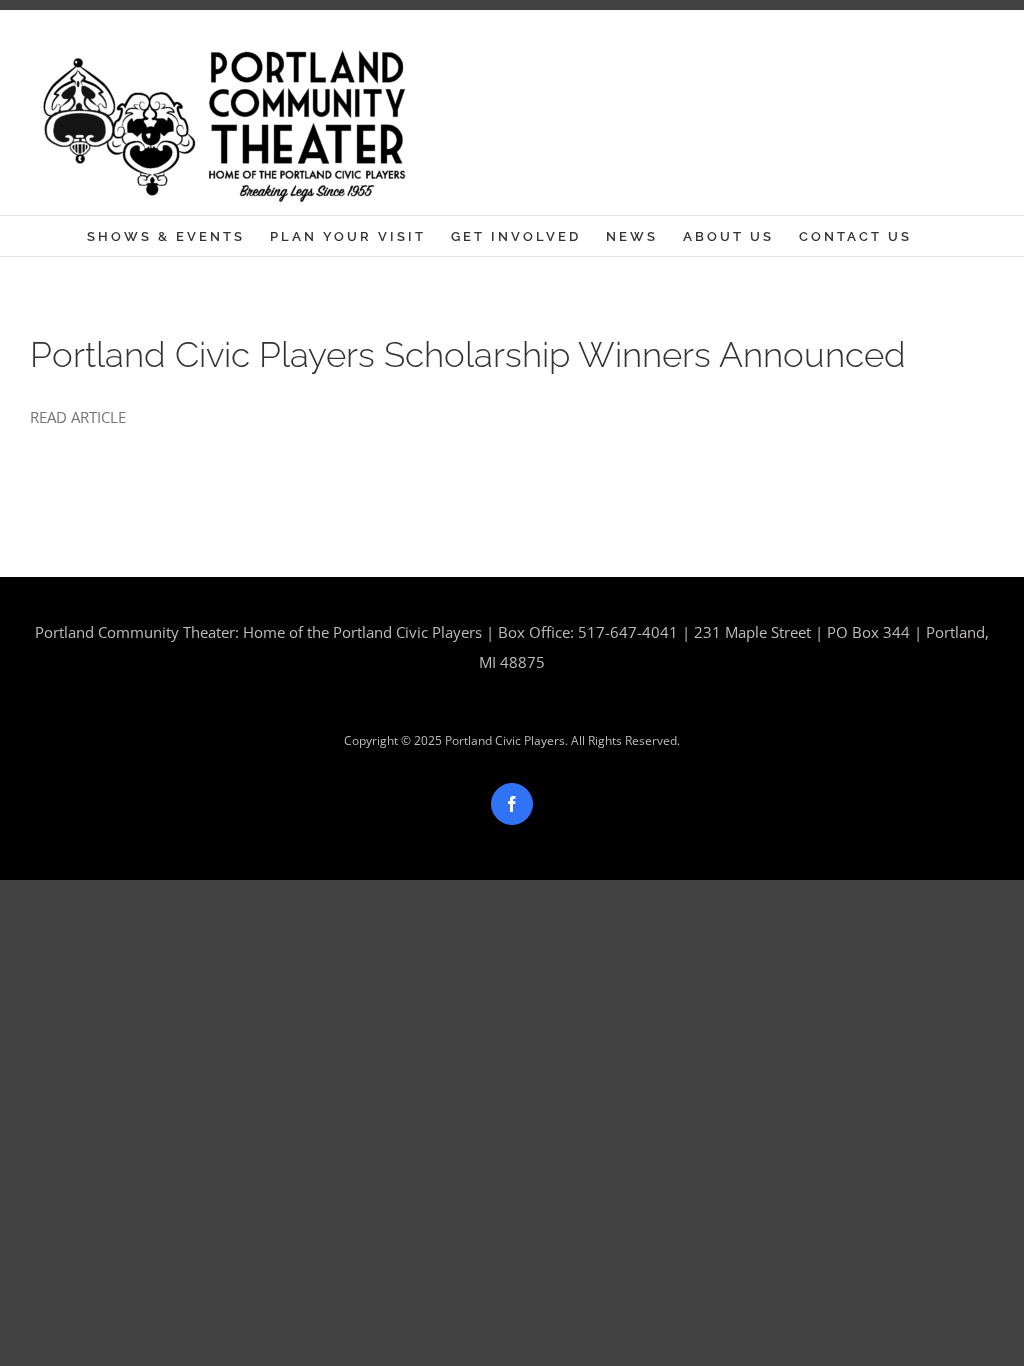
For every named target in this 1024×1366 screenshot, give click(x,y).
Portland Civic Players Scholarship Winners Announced (468, 354)
